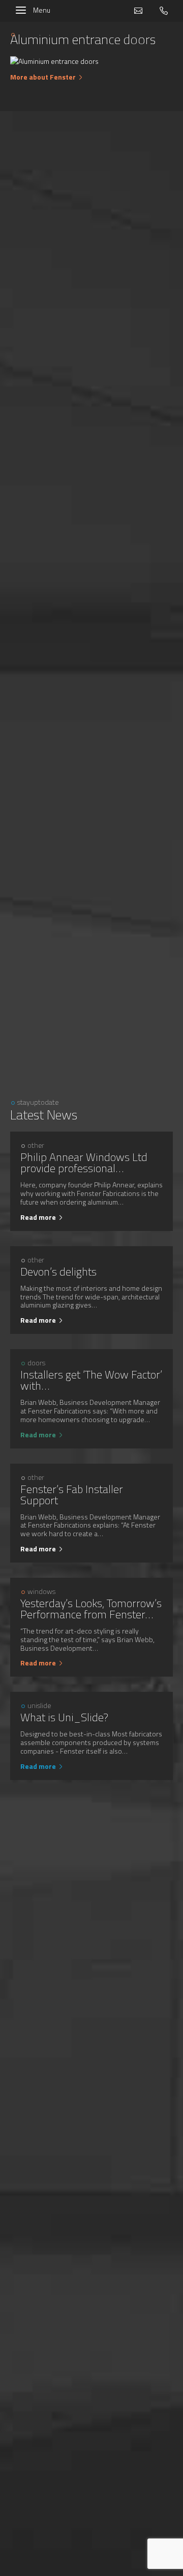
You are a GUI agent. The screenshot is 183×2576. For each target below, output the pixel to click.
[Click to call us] (163, 11)
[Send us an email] (146, 11)
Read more (38, 1217)
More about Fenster (43, 77)
